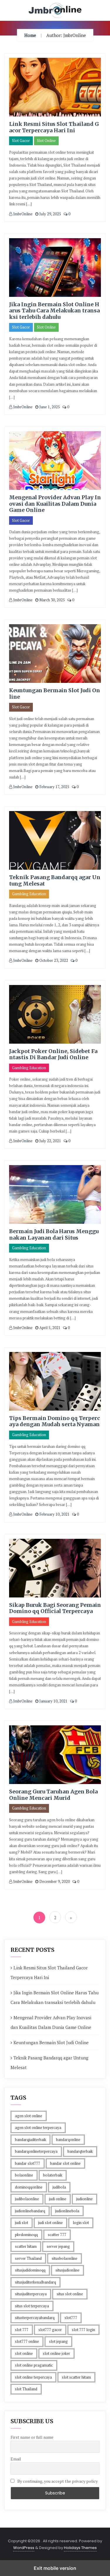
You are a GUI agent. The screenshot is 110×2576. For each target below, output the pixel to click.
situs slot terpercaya (32, 2306)
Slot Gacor (21, 141)
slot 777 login (83, 2330)
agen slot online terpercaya (38, 2128)
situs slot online (70, 2294)
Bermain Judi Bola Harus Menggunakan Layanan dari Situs (54, 1234)
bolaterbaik (53, 2175)
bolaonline (24, 2175)
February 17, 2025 (54, 787)
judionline (84, 2199)
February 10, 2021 (54, 1514)
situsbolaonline (65, 2258)
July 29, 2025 (50, 214)
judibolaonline (27, 2199)
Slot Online (46, 141)
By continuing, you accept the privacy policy (57, 2481)
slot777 (71, 2318)
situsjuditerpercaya (31, 2294)
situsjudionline (67, 2270)
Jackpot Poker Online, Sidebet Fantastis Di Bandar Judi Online (53, 1054)
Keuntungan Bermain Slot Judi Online (55, 694)
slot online (24, 2353)
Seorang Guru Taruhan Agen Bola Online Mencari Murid (53, 1795)
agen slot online (29, 2116)
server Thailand (28, 2258)
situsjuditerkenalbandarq (35, 2282)
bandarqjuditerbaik (31, 2140)
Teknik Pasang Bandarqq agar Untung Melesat (55, 880)
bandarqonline (68, 2140)
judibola (59, 2187)
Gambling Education (29, 894)
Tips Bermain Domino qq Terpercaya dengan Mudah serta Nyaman (55, 1421)
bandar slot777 (28, 2163)
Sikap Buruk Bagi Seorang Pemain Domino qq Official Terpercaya (55, 1608)
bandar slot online (65, 2163)
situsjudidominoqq (30, 2270)
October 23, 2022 (53, 960)
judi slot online (50, 2223)
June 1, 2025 (49, 407)
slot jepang (58, 2341)
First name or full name (32, 2437)
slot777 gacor (50, 2330)
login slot (81, 2223)
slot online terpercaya (33, 2377)
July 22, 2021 (50, 1141)
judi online (58, 2199)
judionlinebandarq (30, 2211)
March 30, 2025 (52, 600)
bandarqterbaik (80, 2151)
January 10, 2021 (53, 1701)
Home (30, 35)
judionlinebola (67, 2211)
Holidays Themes (80, 2548)
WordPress (24, 2548)
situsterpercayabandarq (35, 2318)
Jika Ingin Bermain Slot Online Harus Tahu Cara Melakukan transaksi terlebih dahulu (54, 311)
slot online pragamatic (34, 2365)
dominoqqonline (29, 2187)
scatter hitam (26, 2246)
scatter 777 (57, 2235)
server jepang (58, 2246)
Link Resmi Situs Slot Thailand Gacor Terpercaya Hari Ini (54, 127)
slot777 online (27, 2341)
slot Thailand (26, 2389)
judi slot (22, 2223)
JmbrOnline (22, 214)
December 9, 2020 (54, 1881)
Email (16, 2459)
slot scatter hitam (76, 2377)
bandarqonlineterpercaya (36, 2151)
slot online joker (56, 2353)
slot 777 (22, 2330)
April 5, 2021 (49, 1328)
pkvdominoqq (26, 2235)
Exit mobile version (55, 2568)
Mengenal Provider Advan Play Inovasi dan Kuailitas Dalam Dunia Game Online (55, 504)
